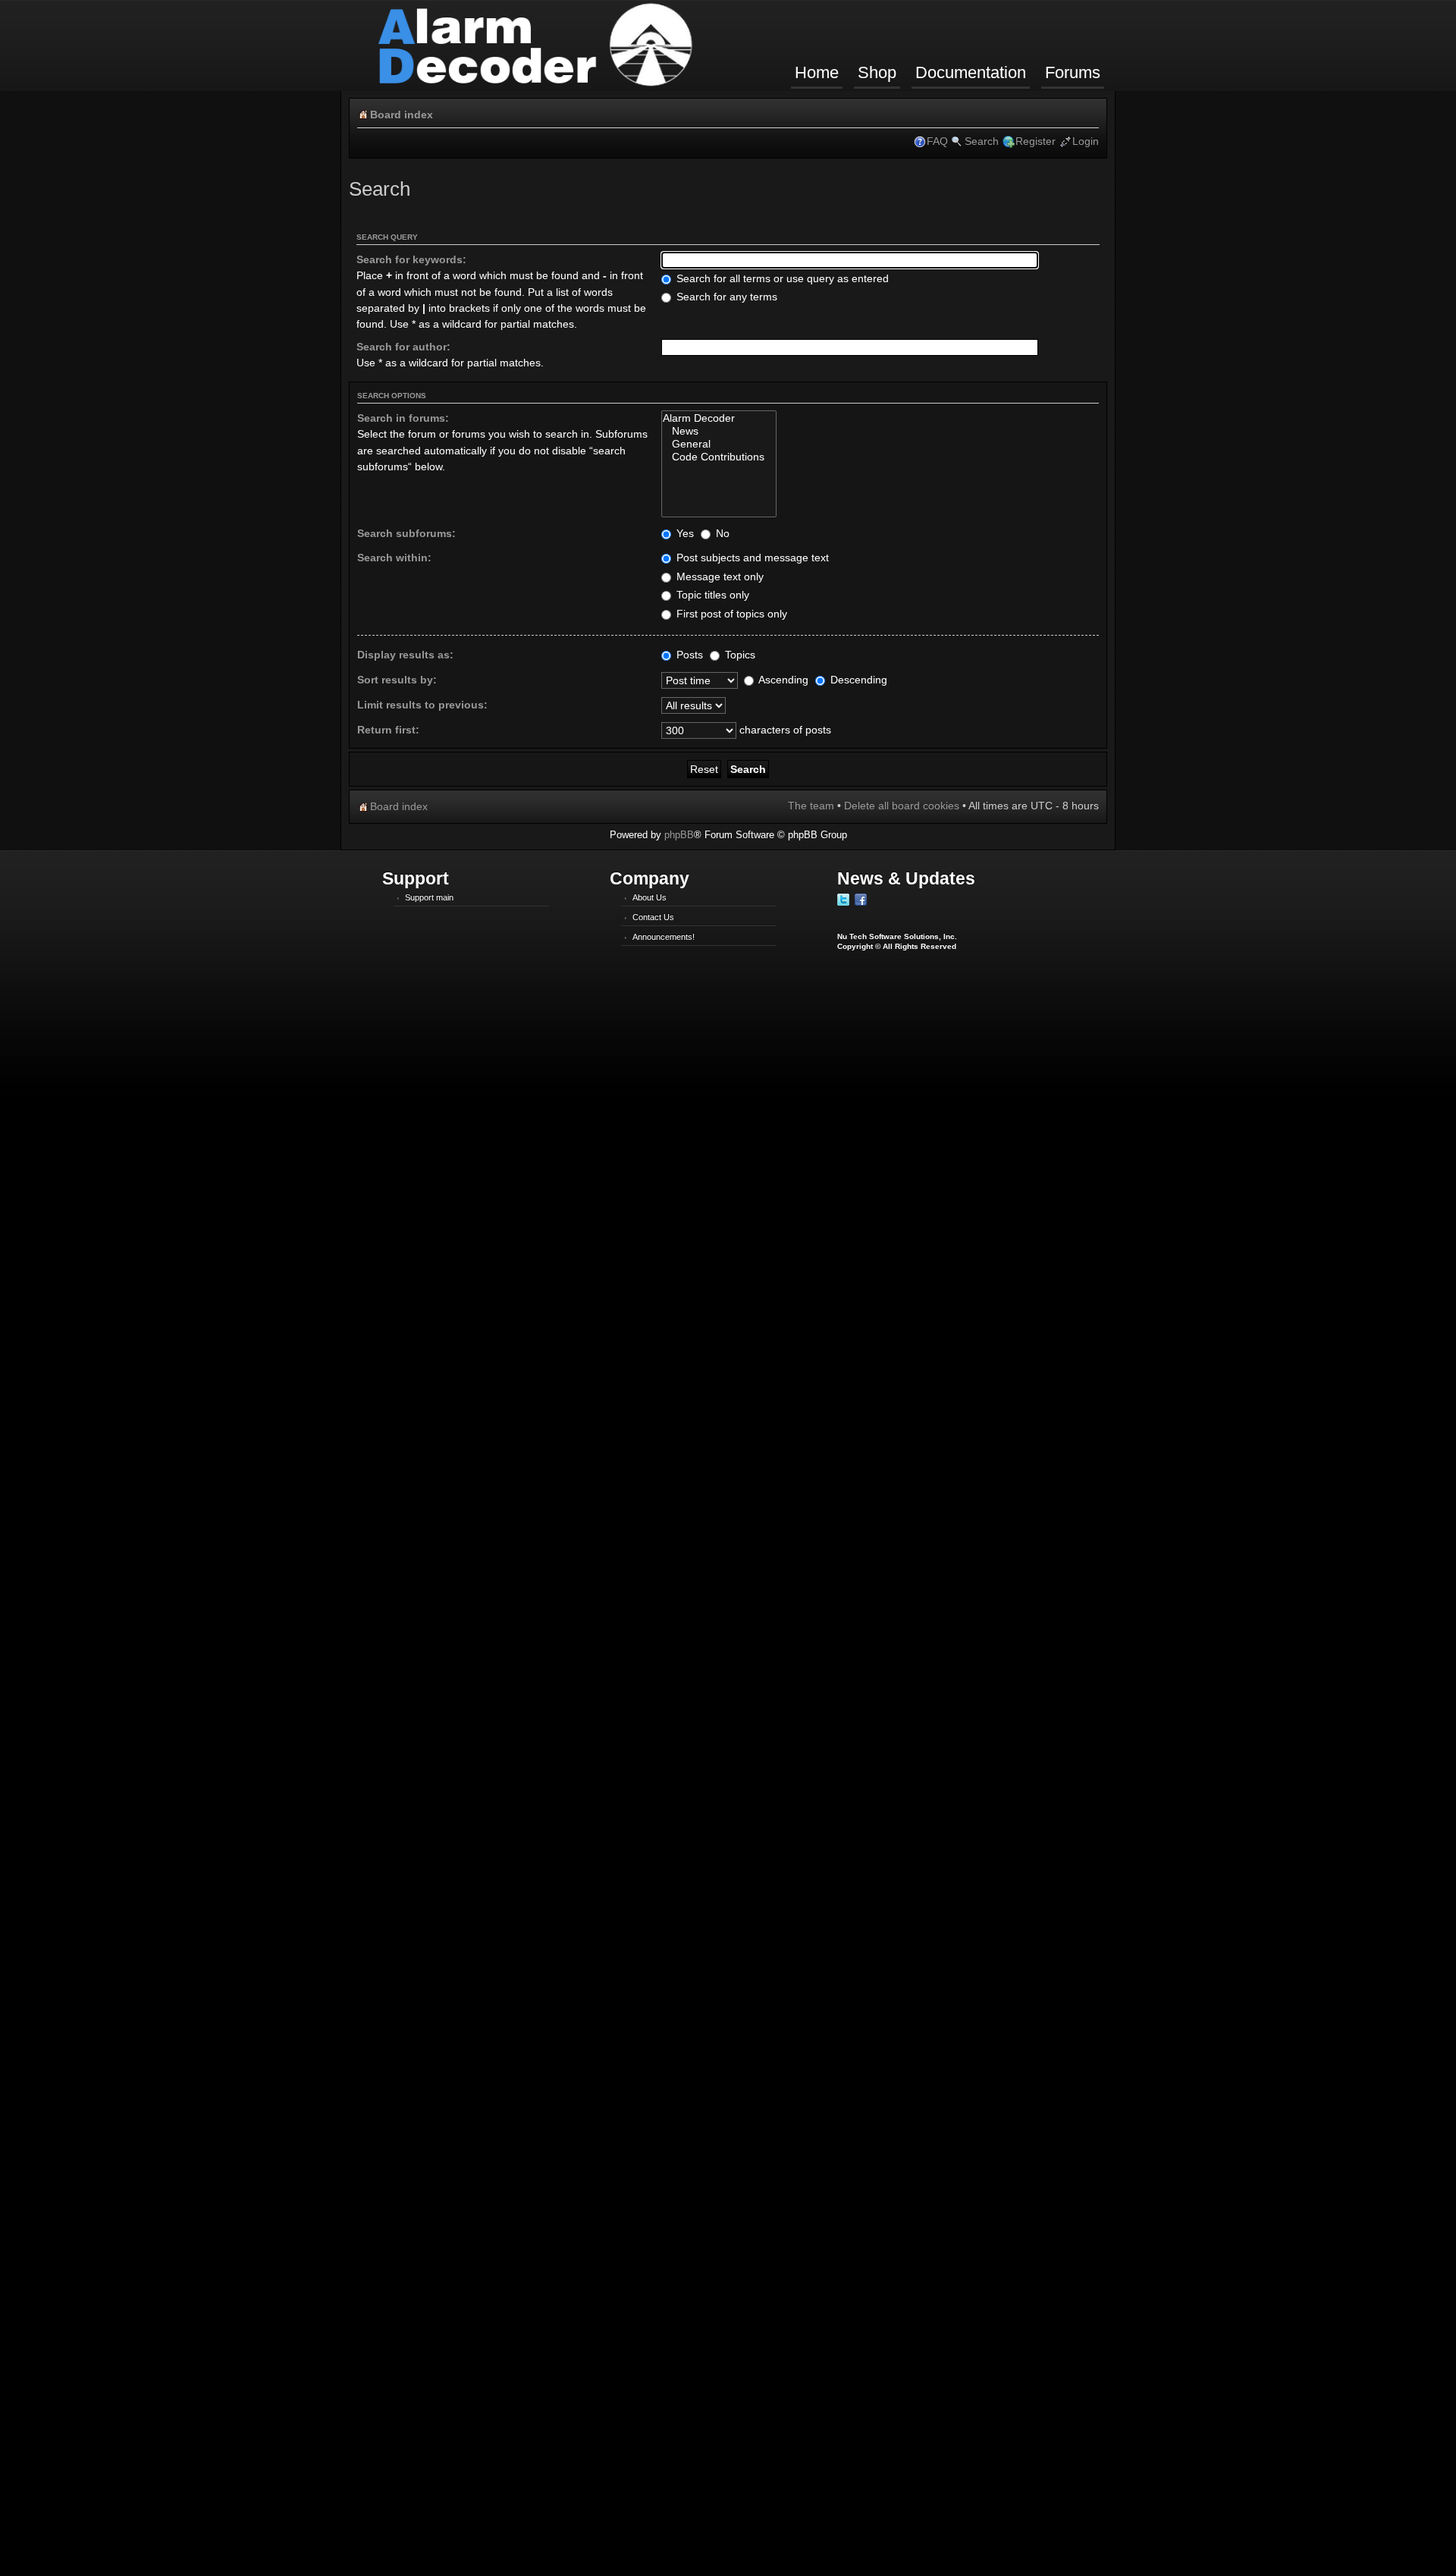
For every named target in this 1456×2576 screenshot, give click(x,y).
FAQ (937, 141)
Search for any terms (725, 297)
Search (982, 141)
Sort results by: (397, 680)
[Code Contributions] (719, 457)
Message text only (719, 576)
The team (811, 806)
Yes (684, 533)
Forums (1073, 72)
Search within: (394, 558)
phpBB (679, 835)
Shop (877, 72)
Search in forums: (403, 418)
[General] (719, 444)
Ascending (782, 680)
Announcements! (664, 937)
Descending (857, 680)
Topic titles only (711, 595)
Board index (402, 115)
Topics (739, 655)
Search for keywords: (411, 259)
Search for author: (403, 347)
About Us (650, 897)
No (721, 533)
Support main (429, 897)
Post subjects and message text (751, 558)
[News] (719, 431)
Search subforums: (406, 533)
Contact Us (653, 917)
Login (1086, 141)
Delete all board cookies (902, 806)
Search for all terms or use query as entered (781, 278)
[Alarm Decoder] (719, 418)
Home (817, 72)
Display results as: (405, 655)
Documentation (971, 72)
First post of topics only (730, 614)
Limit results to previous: (422, 705)
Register (1036, 141)
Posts (688, 655)
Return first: (388, 730)
